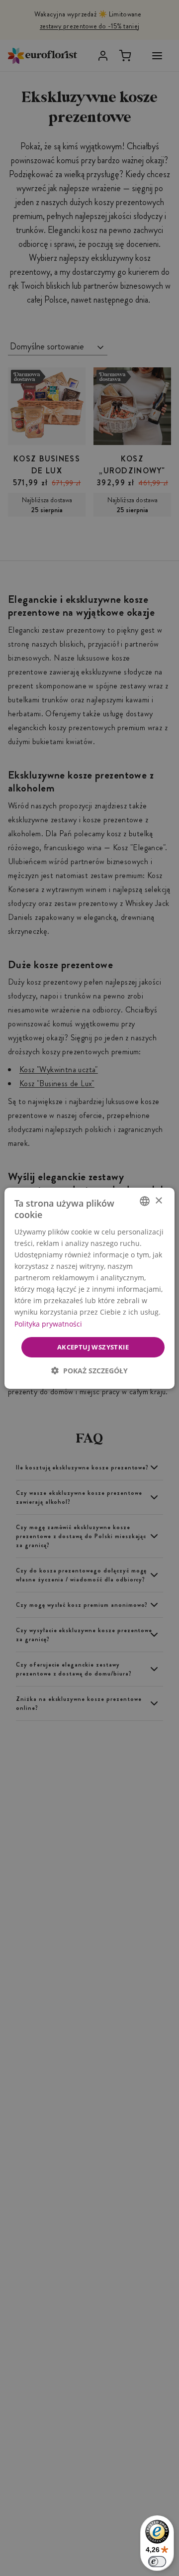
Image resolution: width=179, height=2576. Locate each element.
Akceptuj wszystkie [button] (93, 1346)
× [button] (158, 1200)
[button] (89, 1371)
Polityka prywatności (48, 1323)
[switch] (157, 2562)
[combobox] (145, 1201)
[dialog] (89, 1288)
